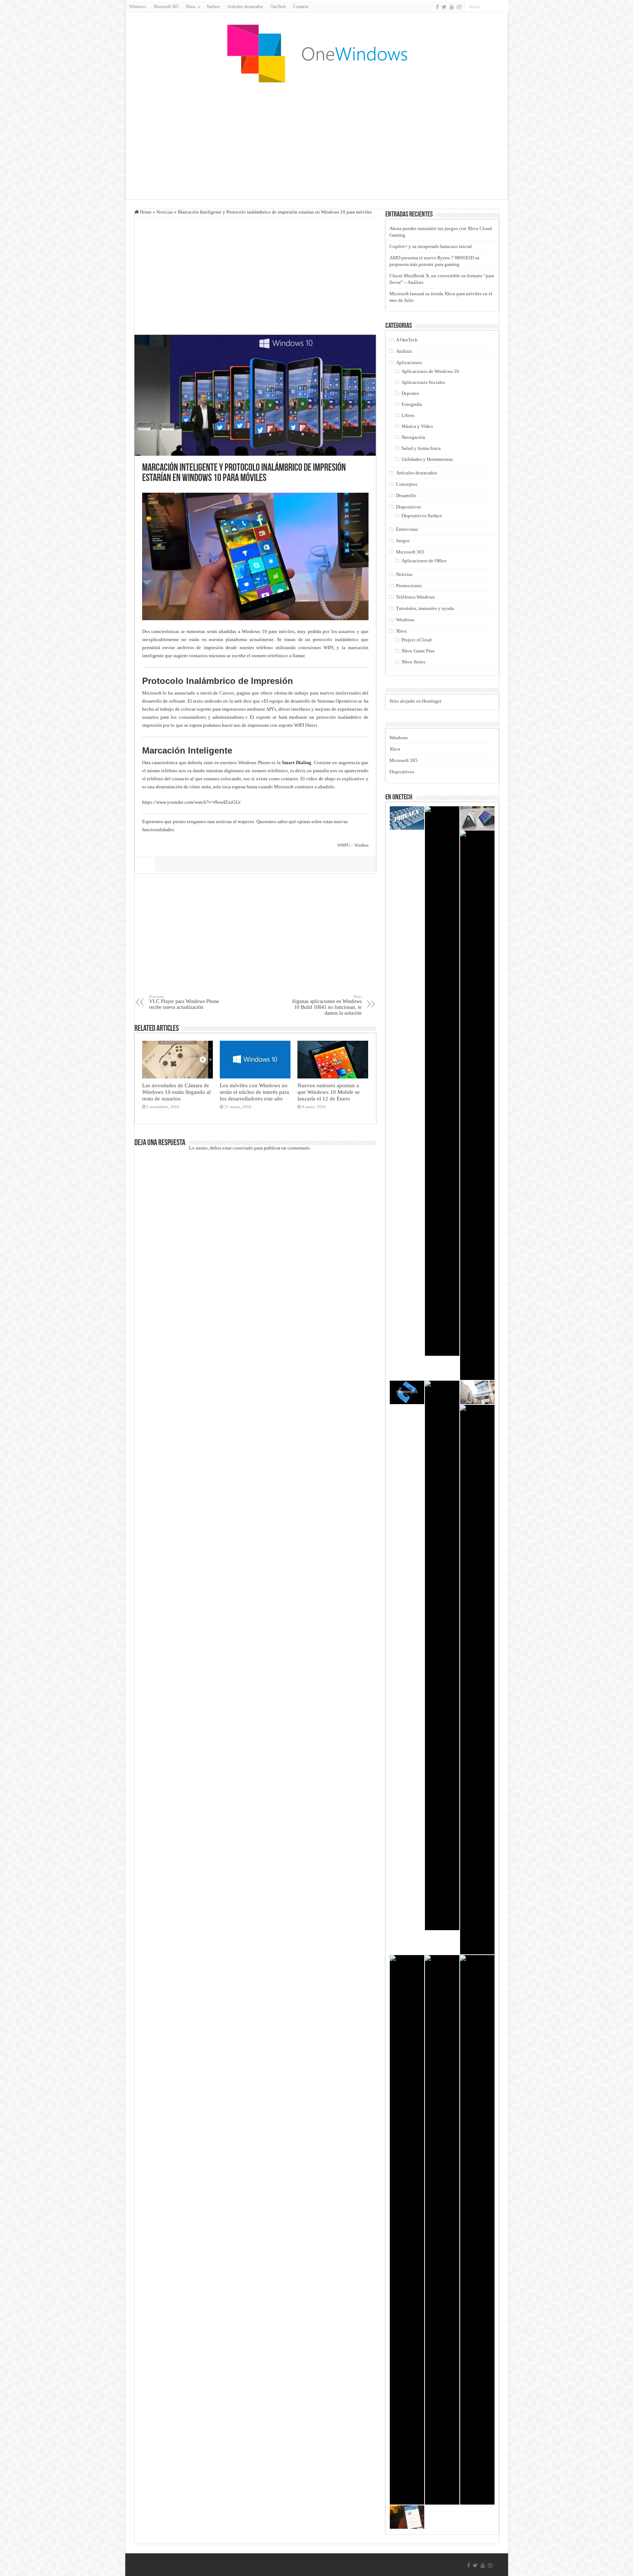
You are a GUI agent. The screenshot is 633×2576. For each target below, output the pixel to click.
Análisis (404, 351)
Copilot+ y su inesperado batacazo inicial (431, 246)
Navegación (413, 437)
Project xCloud (417, 640)
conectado (243, 1148)
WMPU (344, 845)
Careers (227, 693)
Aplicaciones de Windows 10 (430, 371)
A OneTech (407, 340)
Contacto (301, 7)
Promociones (409, 586)
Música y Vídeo (417, 426)
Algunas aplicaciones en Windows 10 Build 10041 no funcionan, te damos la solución (327, 1005)
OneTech (278, 7)
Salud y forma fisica (421, 448)
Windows (138, 7)
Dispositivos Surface (422, 516)
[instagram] (459, 7)
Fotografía (412, 404)
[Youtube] (452, 7)
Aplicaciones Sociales (423, 382)
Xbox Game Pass (418, 651)
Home (145, 212)
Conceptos (407, 484)
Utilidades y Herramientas (427, 459)
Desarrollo (406, 495)
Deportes (410, 393)
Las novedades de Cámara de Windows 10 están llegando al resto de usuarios (176, 1092)
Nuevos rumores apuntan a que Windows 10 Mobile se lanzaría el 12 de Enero (329, 1092)
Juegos (403, 541)
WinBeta (361, 845)
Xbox (401, 631)
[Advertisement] (316, 141)
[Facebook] (437, 7)
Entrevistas (407, 529)
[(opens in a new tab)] (442, 1081)
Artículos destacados (245, 7)
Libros (408, 415)
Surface (213, 7)
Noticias (165, 212)
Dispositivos (408, 507)
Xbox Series (413, 662)
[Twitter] (444, 7)
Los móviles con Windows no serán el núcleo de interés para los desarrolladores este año (254, 1092)
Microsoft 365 (166, 7)
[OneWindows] (316, 53)
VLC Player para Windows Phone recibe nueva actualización (184, 1002)
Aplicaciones (409, 362)
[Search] (503, 7)
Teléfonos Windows (415, 597)
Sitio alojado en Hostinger (415, 701)
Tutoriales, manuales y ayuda (425, 608)
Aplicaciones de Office (424, 561)
